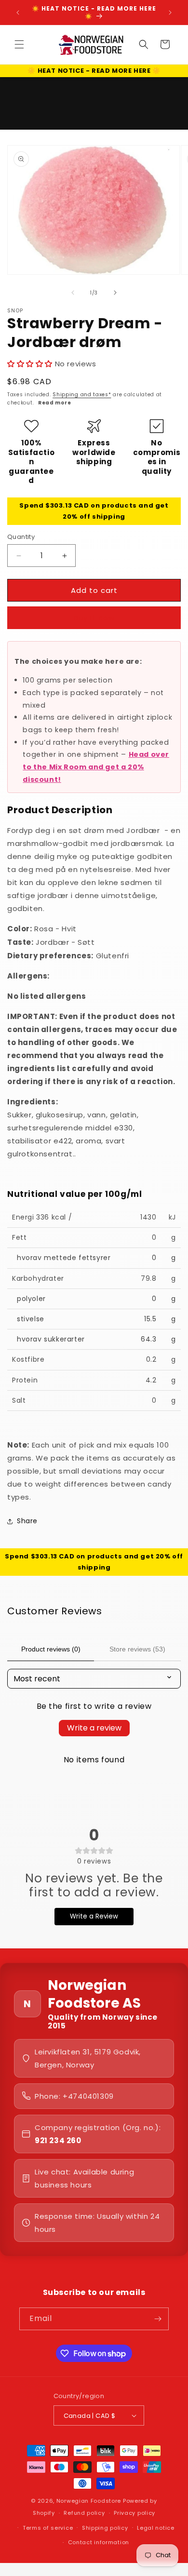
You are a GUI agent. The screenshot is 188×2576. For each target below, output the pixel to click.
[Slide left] (73, 293)
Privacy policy (134, 2513)
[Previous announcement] (18, 13)
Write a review (94, 1728)
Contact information (99, 2542)
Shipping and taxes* (82, 395)
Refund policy (84, 2513)
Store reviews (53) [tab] (137, 1649)
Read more (54, 403)
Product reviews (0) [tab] (51, 1649)
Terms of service (48, 2528)
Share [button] (27, 1521)
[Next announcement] (170, 13)
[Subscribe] (158, 2319)
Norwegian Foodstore (89, 2501)
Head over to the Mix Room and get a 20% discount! (96, 767)
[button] (19, 44)
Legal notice (155, 2528)
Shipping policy (105, 2528)
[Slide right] (115, 293)
